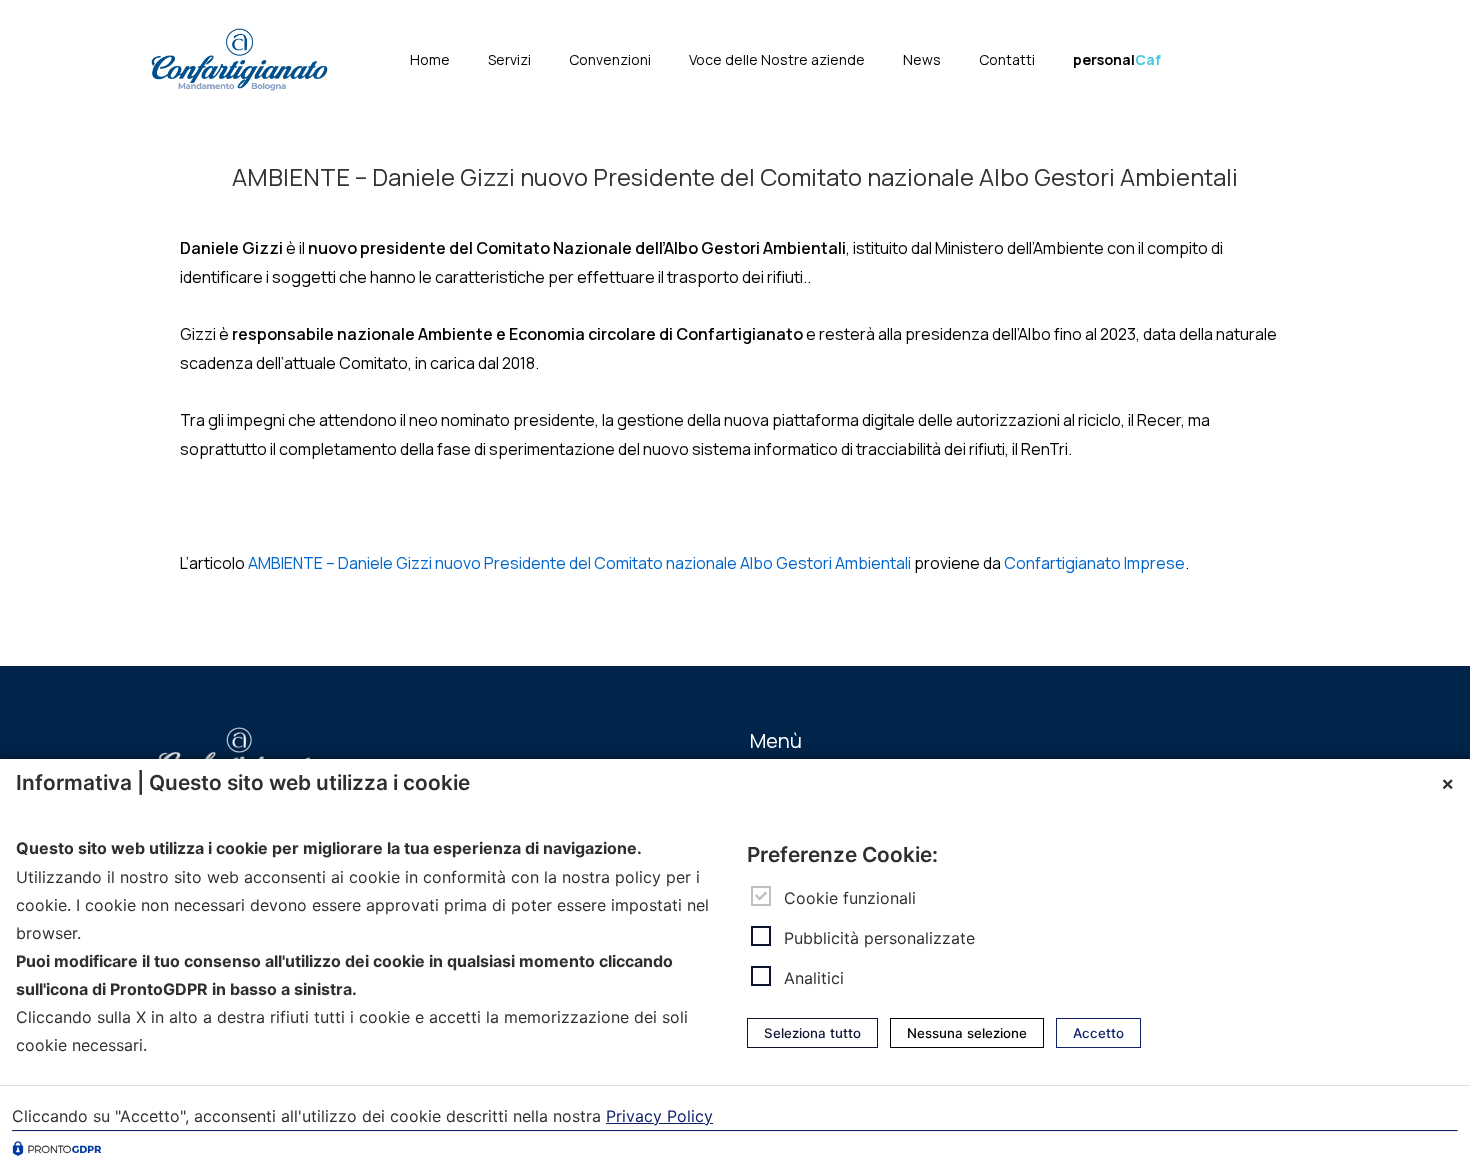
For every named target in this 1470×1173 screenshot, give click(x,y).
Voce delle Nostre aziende (777, 59)
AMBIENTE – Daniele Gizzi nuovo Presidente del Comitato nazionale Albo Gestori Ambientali (579, 563)
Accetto (1098, 1033)
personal (1117, 59)
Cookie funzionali (850, 897)
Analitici (814, 978)
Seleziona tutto (812, 1033)
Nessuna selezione (967, 1033)
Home (430, 59)
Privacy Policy (659, 1116)
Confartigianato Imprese (1094, 563)
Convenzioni (610, 59)
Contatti (1007, 59)
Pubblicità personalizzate (879, 938)
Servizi (509, 59)
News (922, 59)
